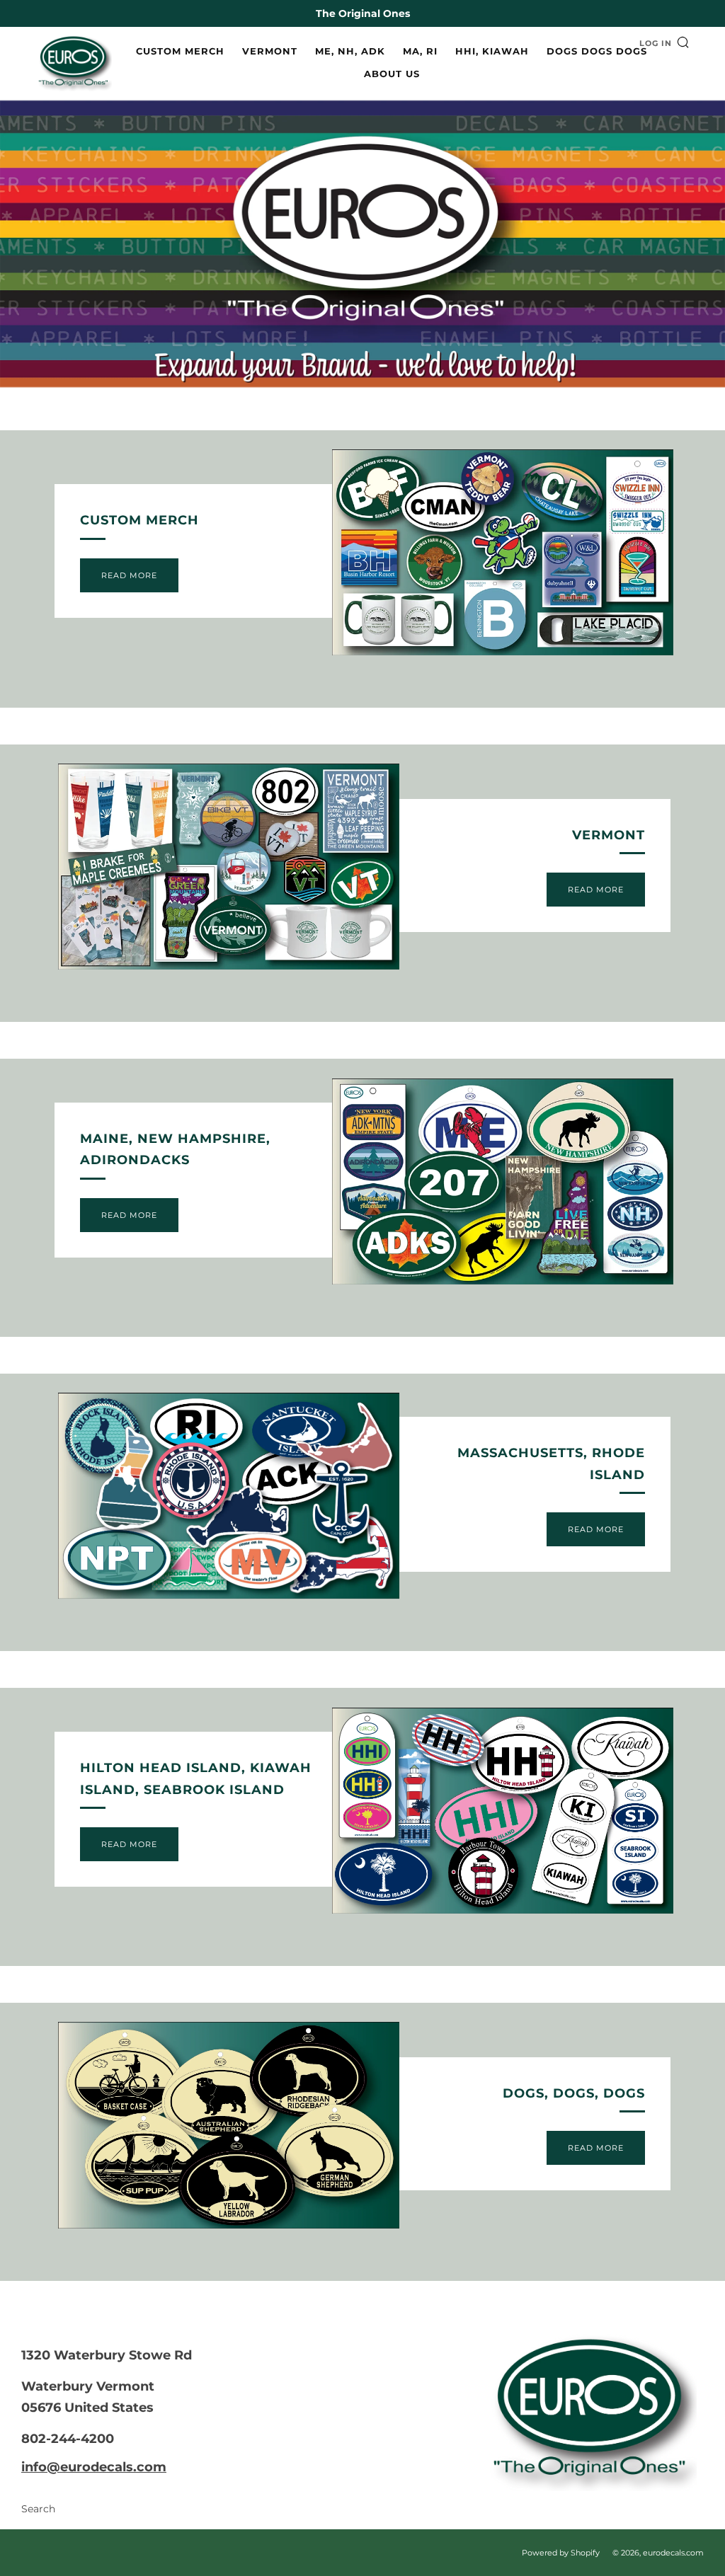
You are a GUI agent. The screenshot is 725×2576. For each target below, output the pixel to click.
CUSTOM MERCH (180, 51)
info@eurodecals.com (94, 2467)
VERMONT (270, 51)
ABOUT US (392, 74)
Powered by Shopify (561, 2553)
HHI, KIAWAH (492, 51)
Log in (656, 43)
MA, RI (420, 51)
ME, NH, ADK (350, 51)
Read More (129, 575)
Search (38, 2509)
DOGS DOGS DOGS (597, 51)
